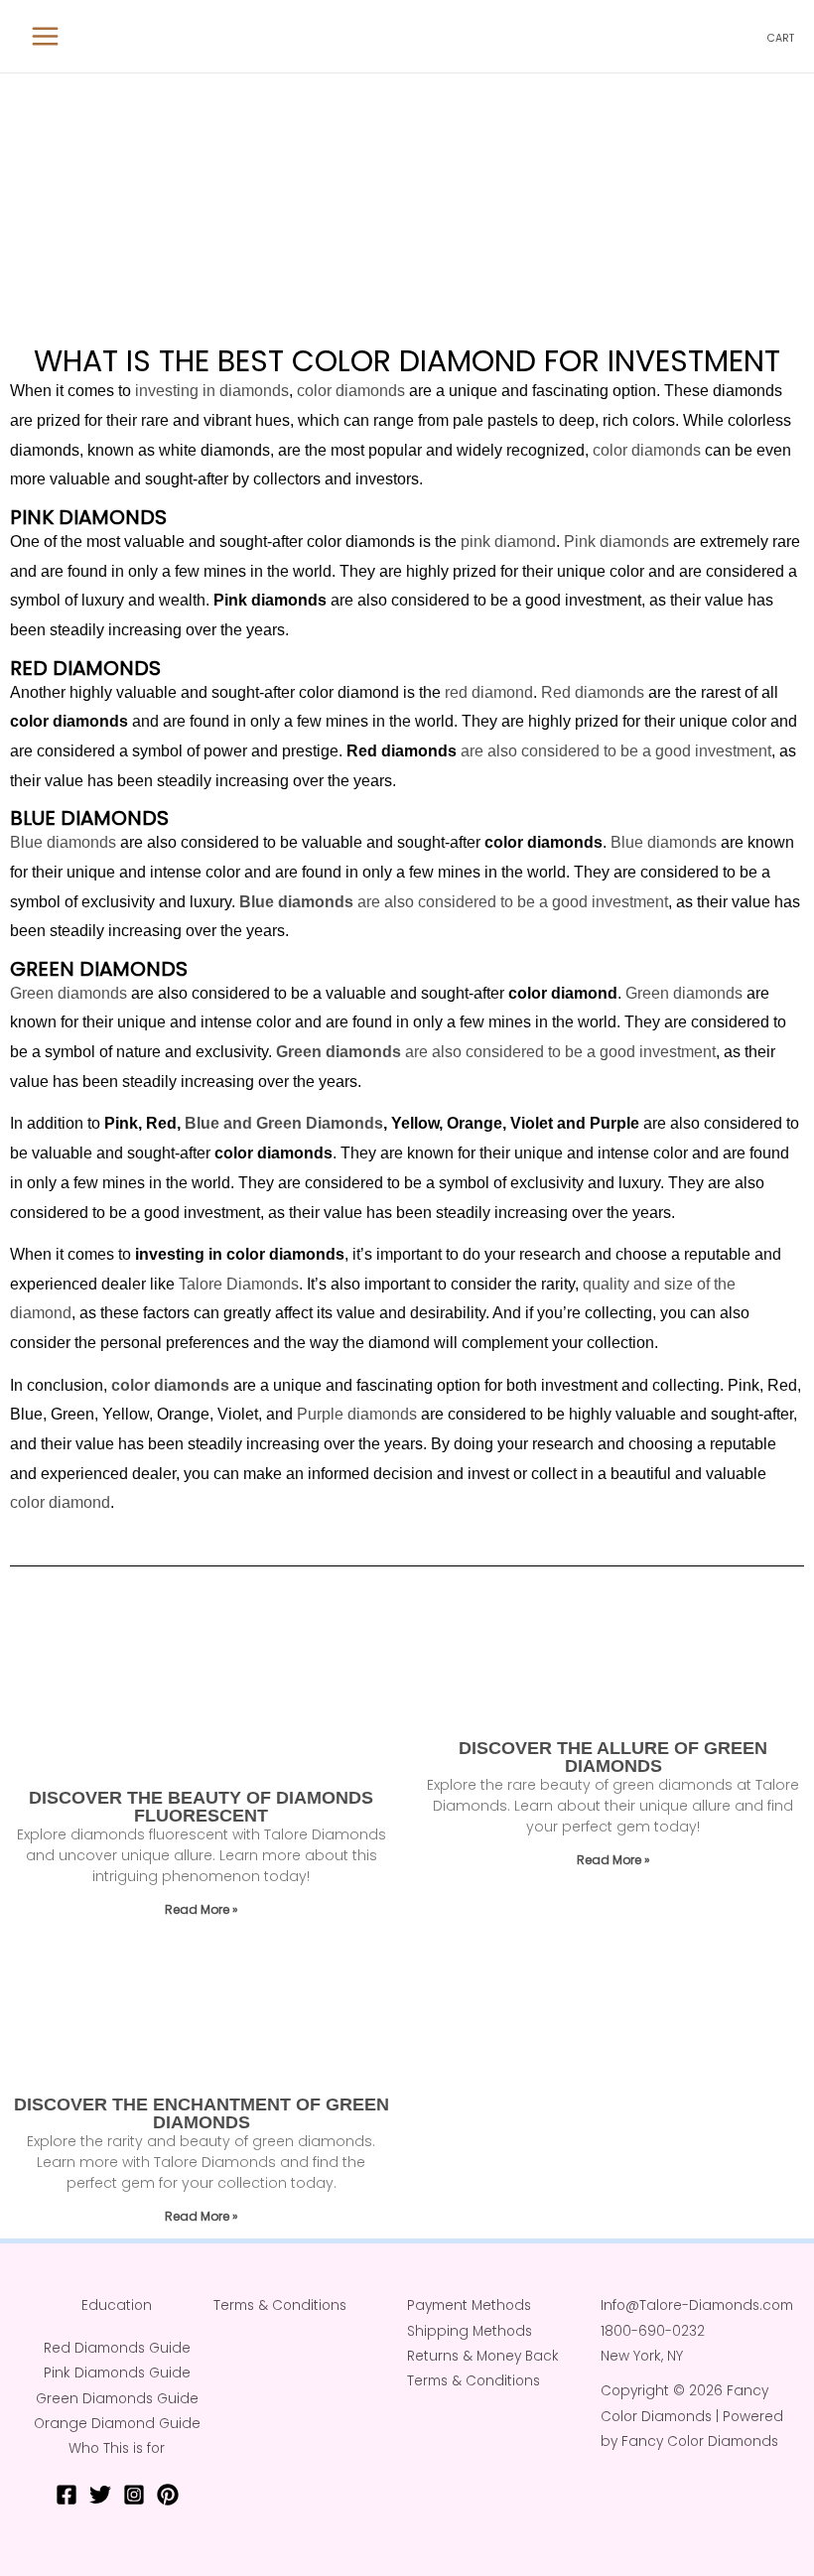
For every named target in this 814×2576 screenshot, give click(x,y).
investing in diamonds (212, 391)
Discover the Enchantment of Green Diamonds (202, 2113)
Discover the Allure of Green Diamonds (613, 1757)
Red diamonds (593, 692)
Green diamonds (68, 993)
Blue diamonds (63, 842)
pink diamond (508, 542)
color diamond (60, 1502)
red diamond (489, 692)
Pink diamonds (616, 542)
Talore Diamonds (239, 1284)
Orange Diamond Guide (117, 2424)
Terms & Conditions (280, 2305)
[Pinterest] (168, 2495)
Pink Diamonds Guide (117, 2373)
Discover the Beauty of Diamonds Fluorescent (201, 1807)
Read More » (202, 1909)
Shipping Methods (470, 2331)
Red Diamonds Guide (117, 2348)
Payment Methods (469, 2305)
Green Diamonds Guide (117, 2399)
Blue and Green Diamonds (284, 1123)
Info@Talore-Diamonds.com (697, 2305)
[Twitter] (100, 2495)
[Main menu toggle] (46, 37)
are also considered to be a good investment (614, 751)
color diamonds (351, 391)
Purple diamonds (357, 1414)
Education (117, 2305)
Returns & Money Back (483, 2356)
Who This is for (117, 2448)
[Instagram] (134, 2495)
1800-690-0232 (653, 2331)
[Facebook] (67, 2495)
